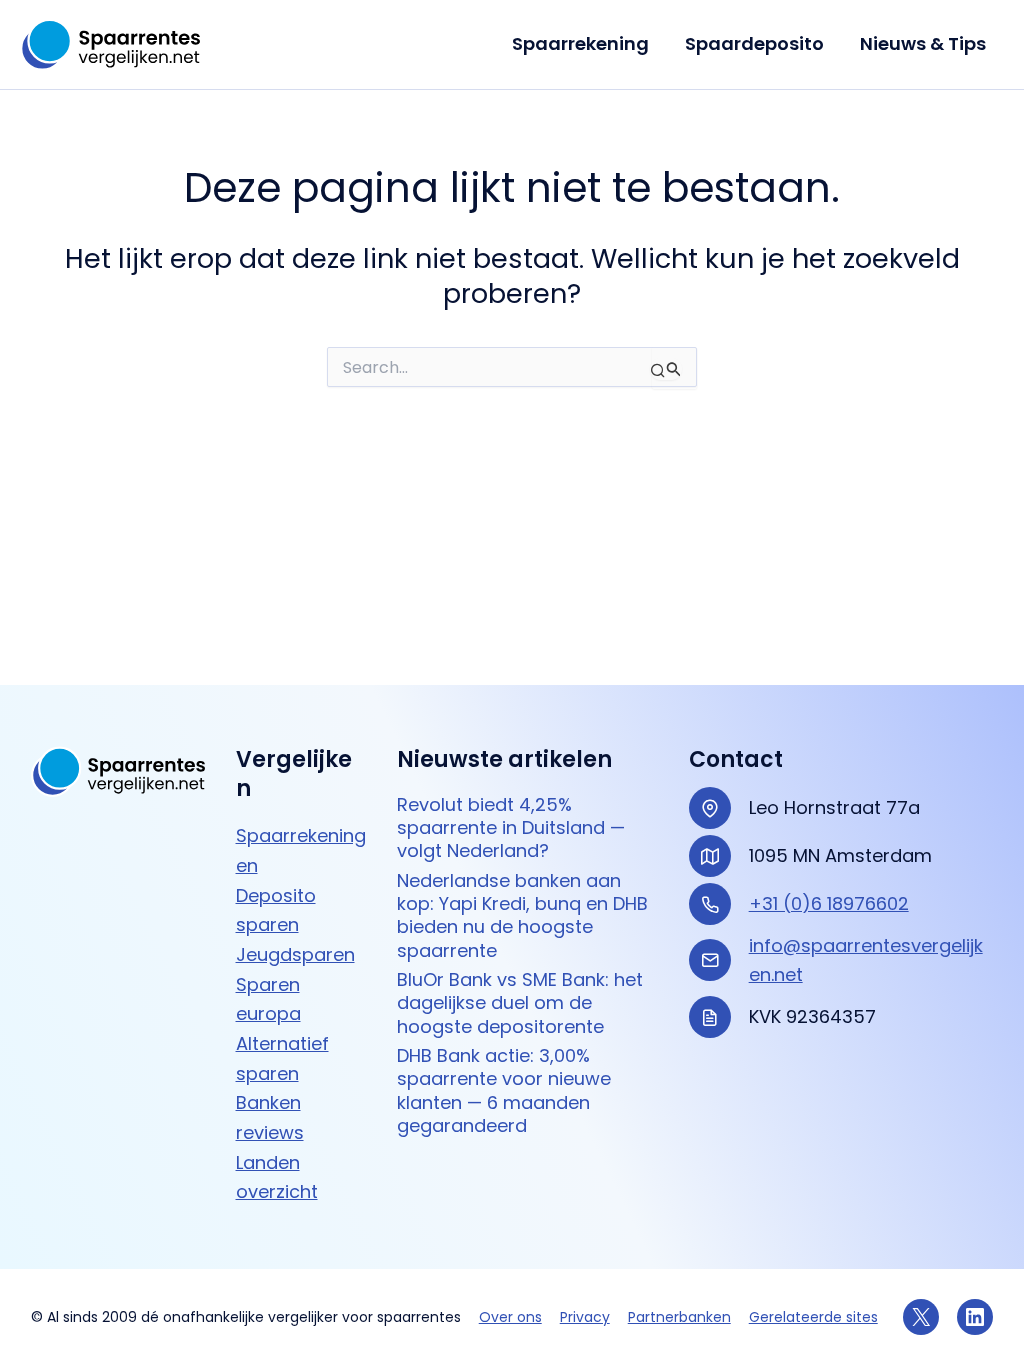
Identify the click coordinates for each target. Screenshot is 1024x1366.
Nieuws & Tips (923, 43)
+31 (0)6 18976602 (829, 903)
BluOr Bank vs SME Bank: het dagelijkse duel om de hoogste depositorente (520, 1003)
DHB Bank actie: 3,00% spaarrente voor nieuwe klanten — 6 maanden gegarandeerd (504, 1090)
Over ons (510, 1317)
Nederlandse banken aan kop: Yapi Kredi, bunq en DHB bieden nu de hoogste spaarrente (522, 915)
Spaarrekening (580, 43)
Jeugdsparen (295, 954)
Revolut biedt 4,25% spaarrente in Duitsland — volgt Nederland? (511, 828)
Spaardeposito (754, 43)
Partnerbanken (679, 1317)
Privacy (585, 1317)
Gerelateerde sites (813, 1317)
